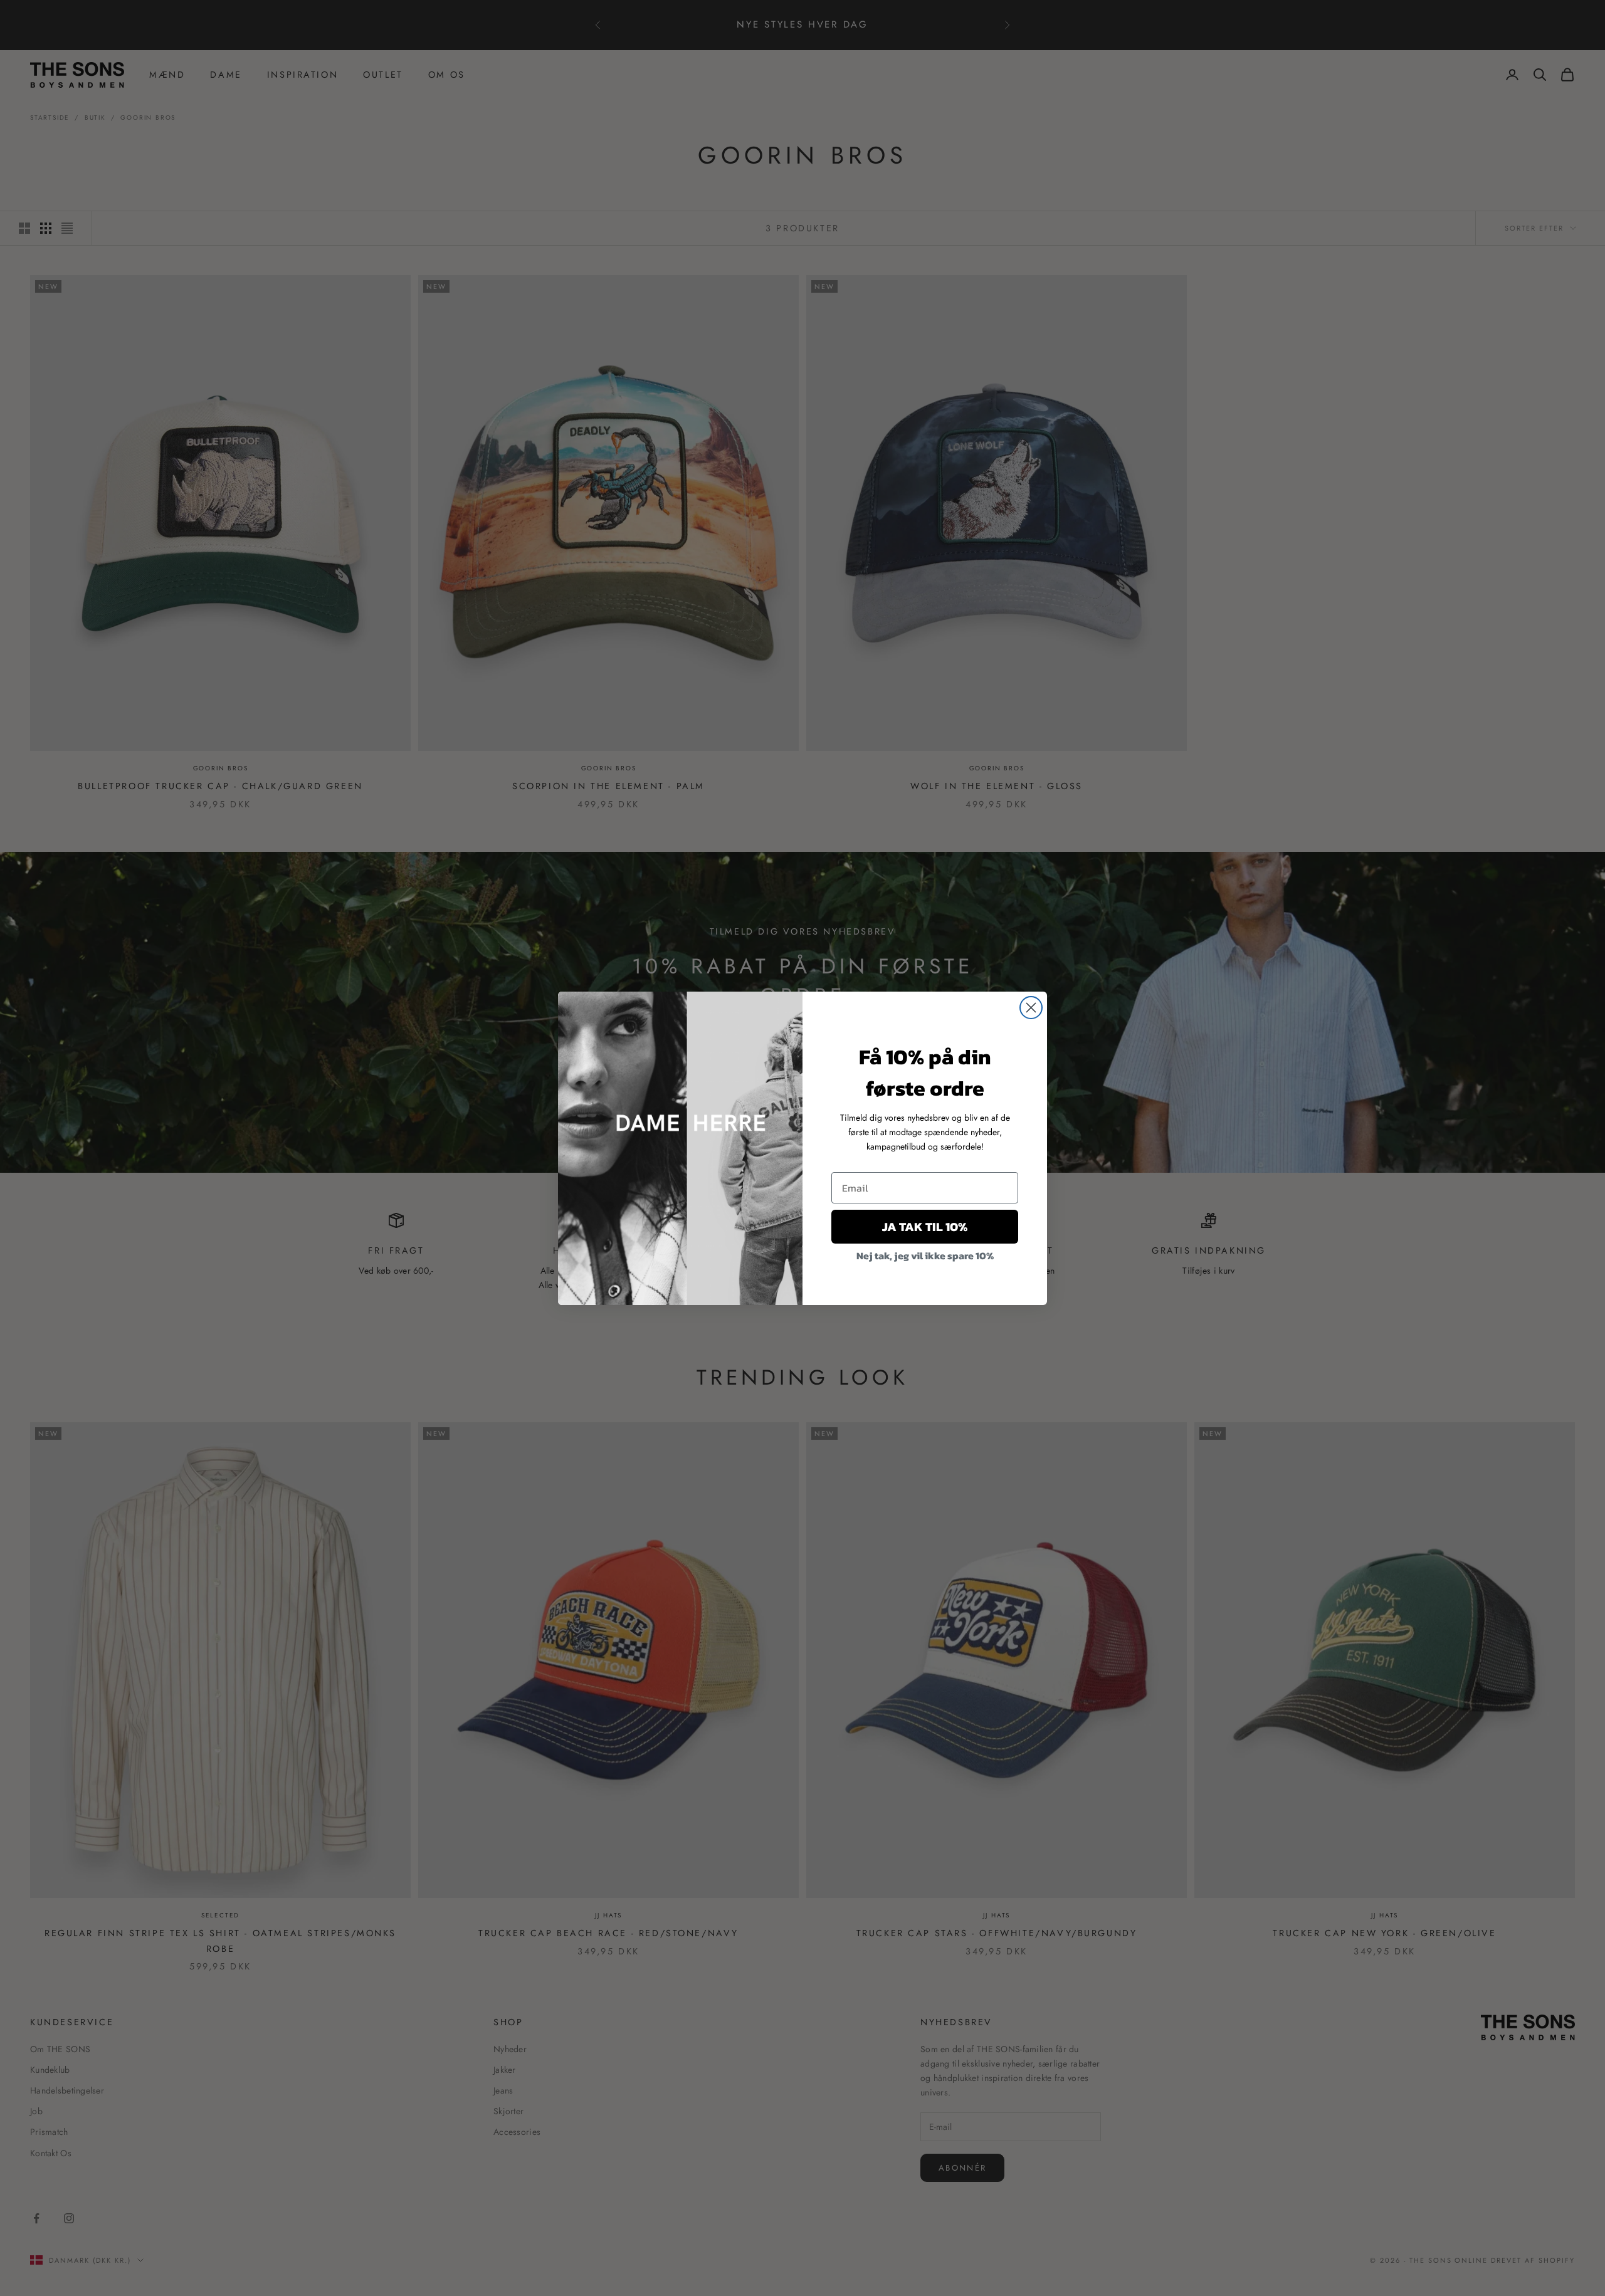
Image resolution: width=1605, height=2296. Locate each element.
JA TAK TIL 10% (925, 1227)
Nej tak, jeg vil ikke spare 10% (925, 1255)
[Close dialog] (1031, 1008)
